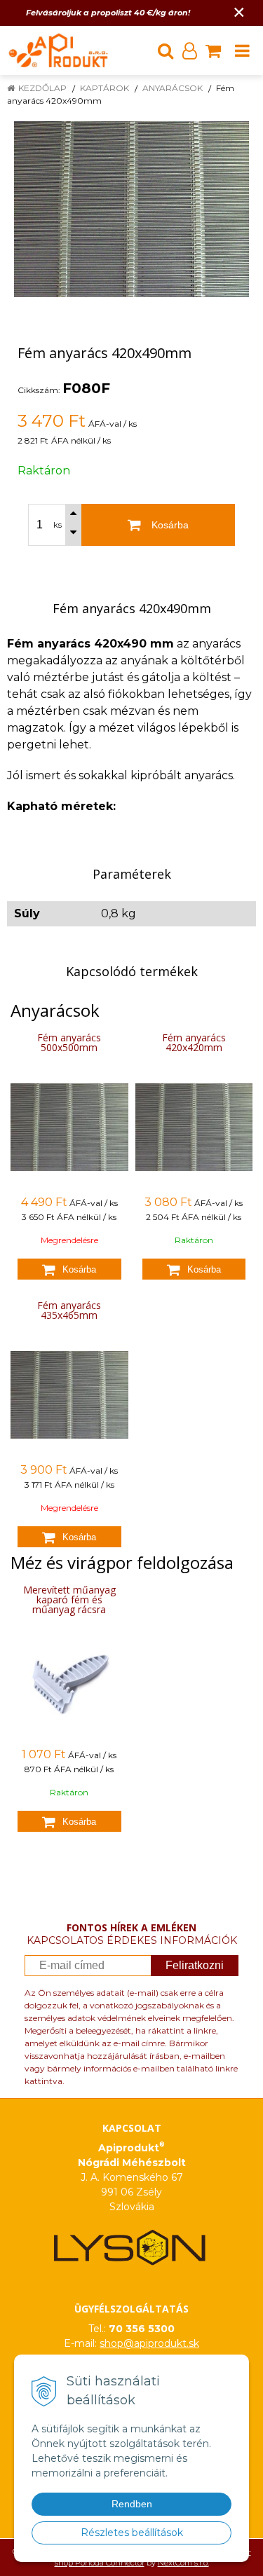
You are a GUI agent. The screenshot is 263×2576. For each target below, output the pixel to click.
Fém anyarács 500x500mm (69, 1042)
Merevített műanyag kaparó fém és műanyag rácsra (69, 1599)
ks (58, 525)
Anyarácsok (173, 88)
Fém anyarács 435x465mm (69, 1310)
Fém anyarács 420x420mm (194, 1042)
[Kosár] (213, 50)
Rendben (132, 2504)
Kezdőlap (42, 88)
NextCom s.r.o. (183, 2563)
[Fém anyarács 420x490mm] (131, 209)
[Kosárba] (69, 1269)
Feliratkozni (195, 1965)
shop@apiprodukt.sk (149, 2343)
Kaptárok (104, 88)
